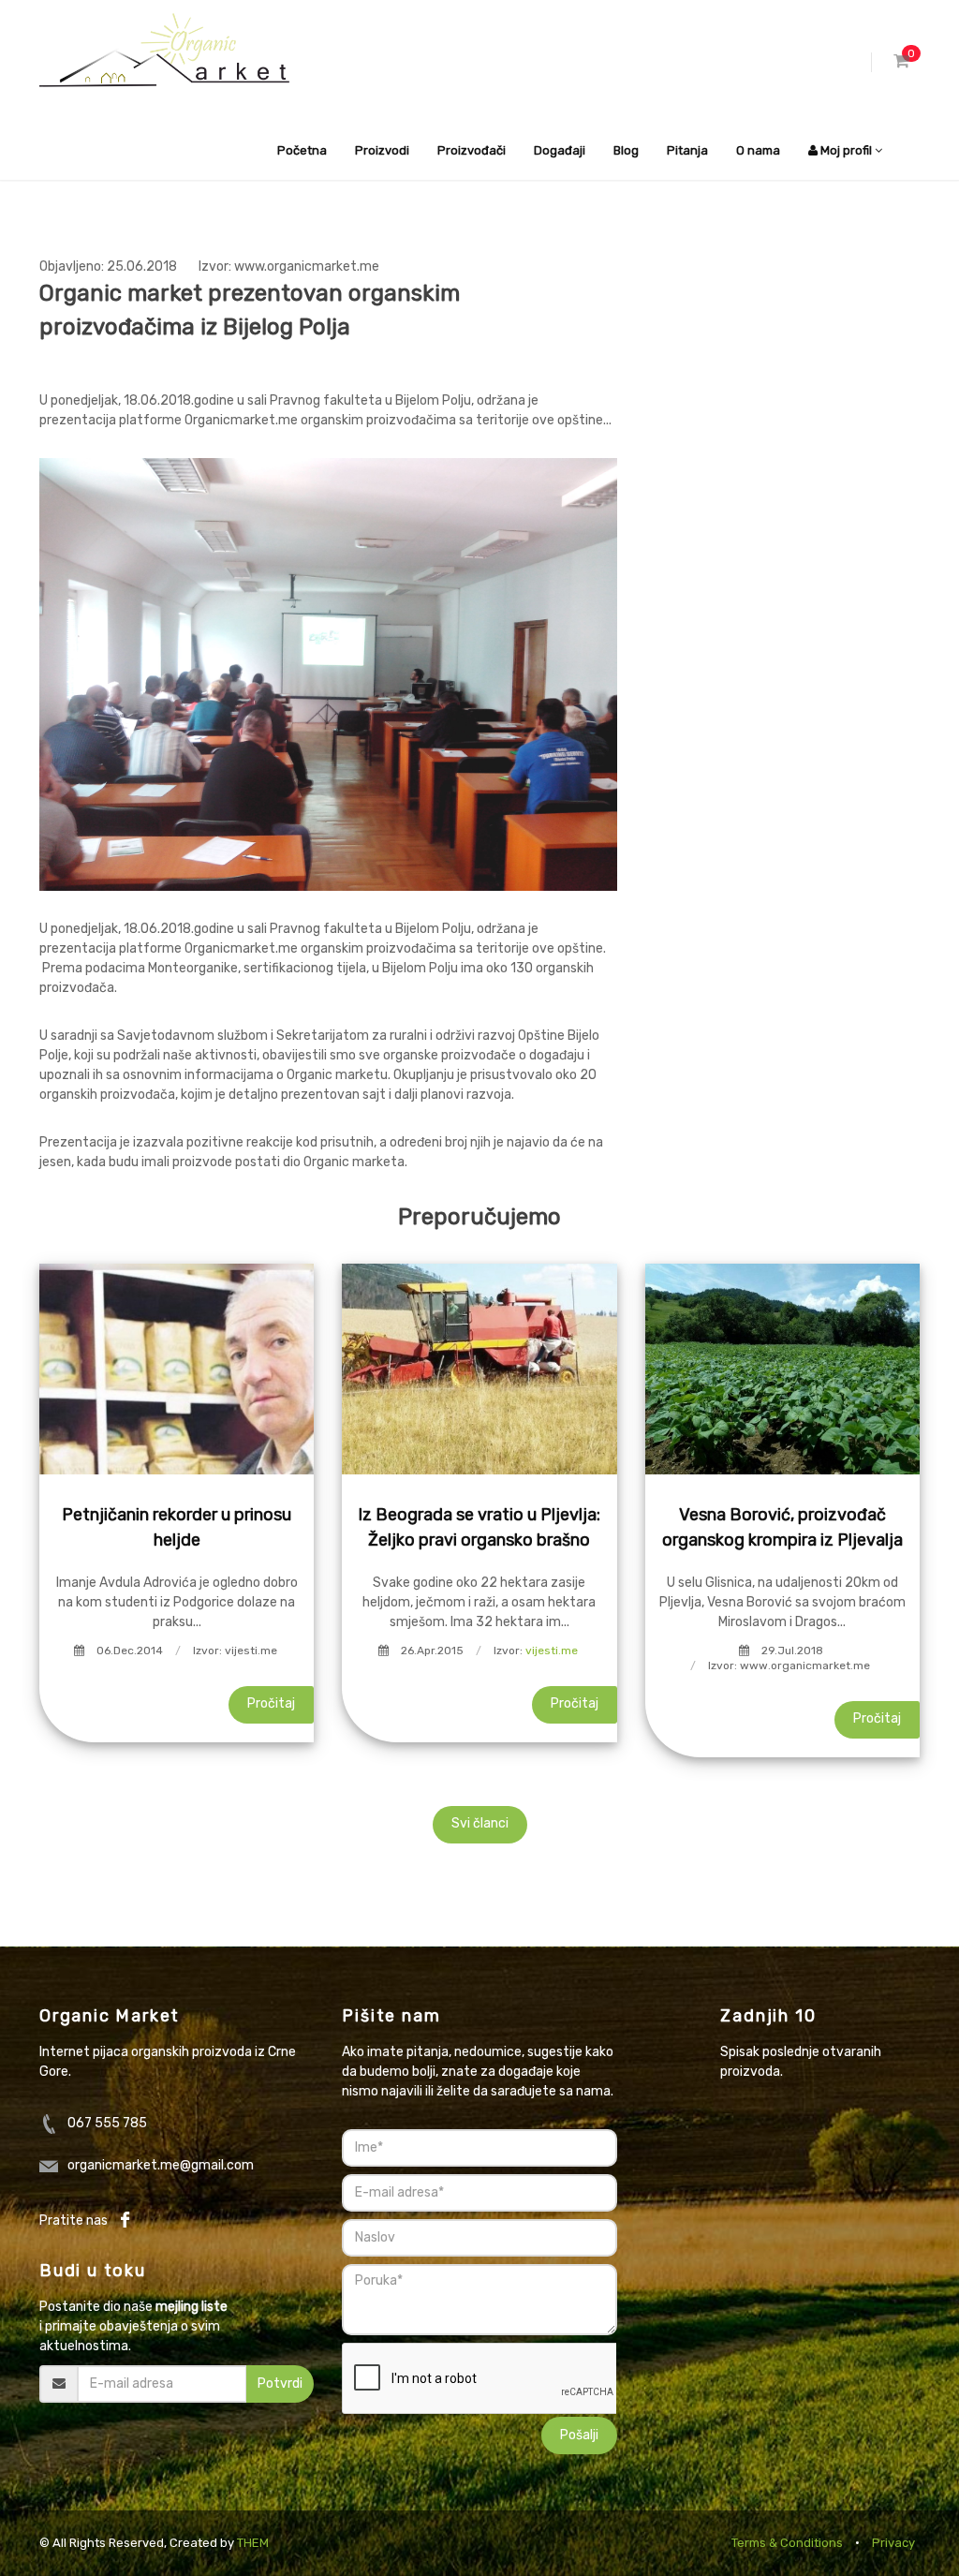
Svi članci (480, 1823)
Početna (302, 150)
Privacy (893, 2543)
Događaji (560, 150)
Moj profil (846, 150)
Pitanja (687, 150)
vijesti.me (552, 1651)
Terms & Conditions (787, 2543)
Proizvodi (382, 150)
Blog (626, 150)
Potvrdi (280, 2384)
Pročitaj (271, 1703)
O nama (758, 150)
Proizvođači (472, 150)
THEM (253, 2543)
